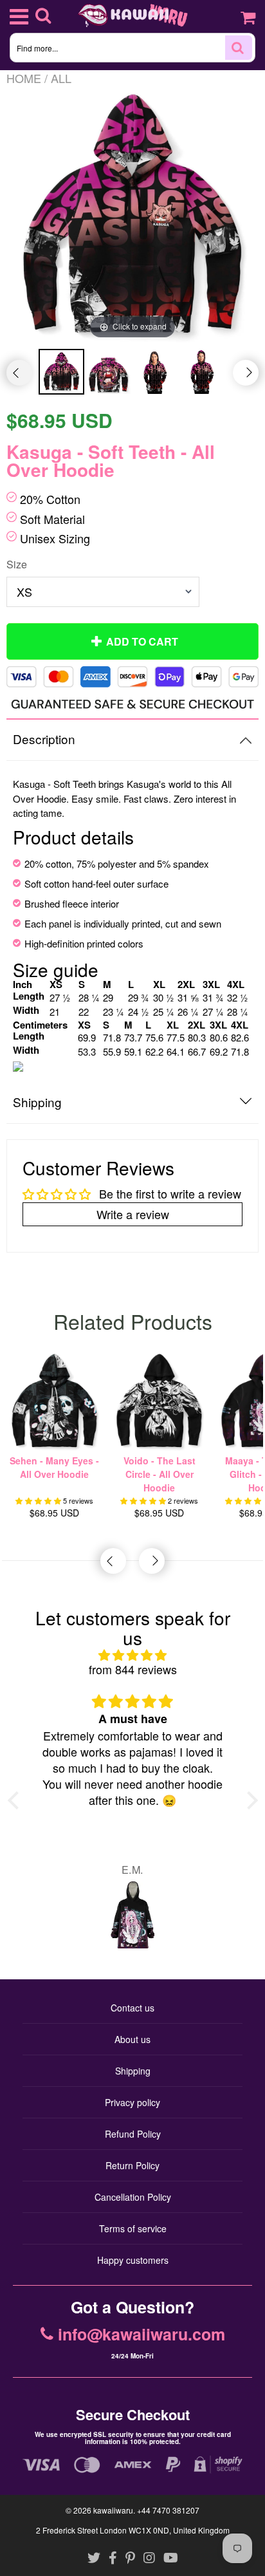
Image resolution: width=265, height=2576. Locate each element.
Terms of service (133, 2228)
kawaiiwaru (113, 2510)
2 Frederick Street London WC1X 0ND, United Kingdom (133, 2530)
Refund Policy (133, 2134)
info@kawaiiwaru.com (142, 2335)
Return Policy (132, 2165)
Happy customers (133, 2260)
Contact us (132, 2008)
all (61, 78)
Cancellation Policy (133, 2197)
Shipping (133, 2071)
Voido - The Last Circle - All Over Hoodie (160, 1474)
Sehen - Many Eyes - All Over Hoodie (54, 1467)
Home (24, 78)
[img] (133, 1655)
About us (132, 2039)
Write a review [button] (133, 1214)
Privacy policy (132, 2102)
